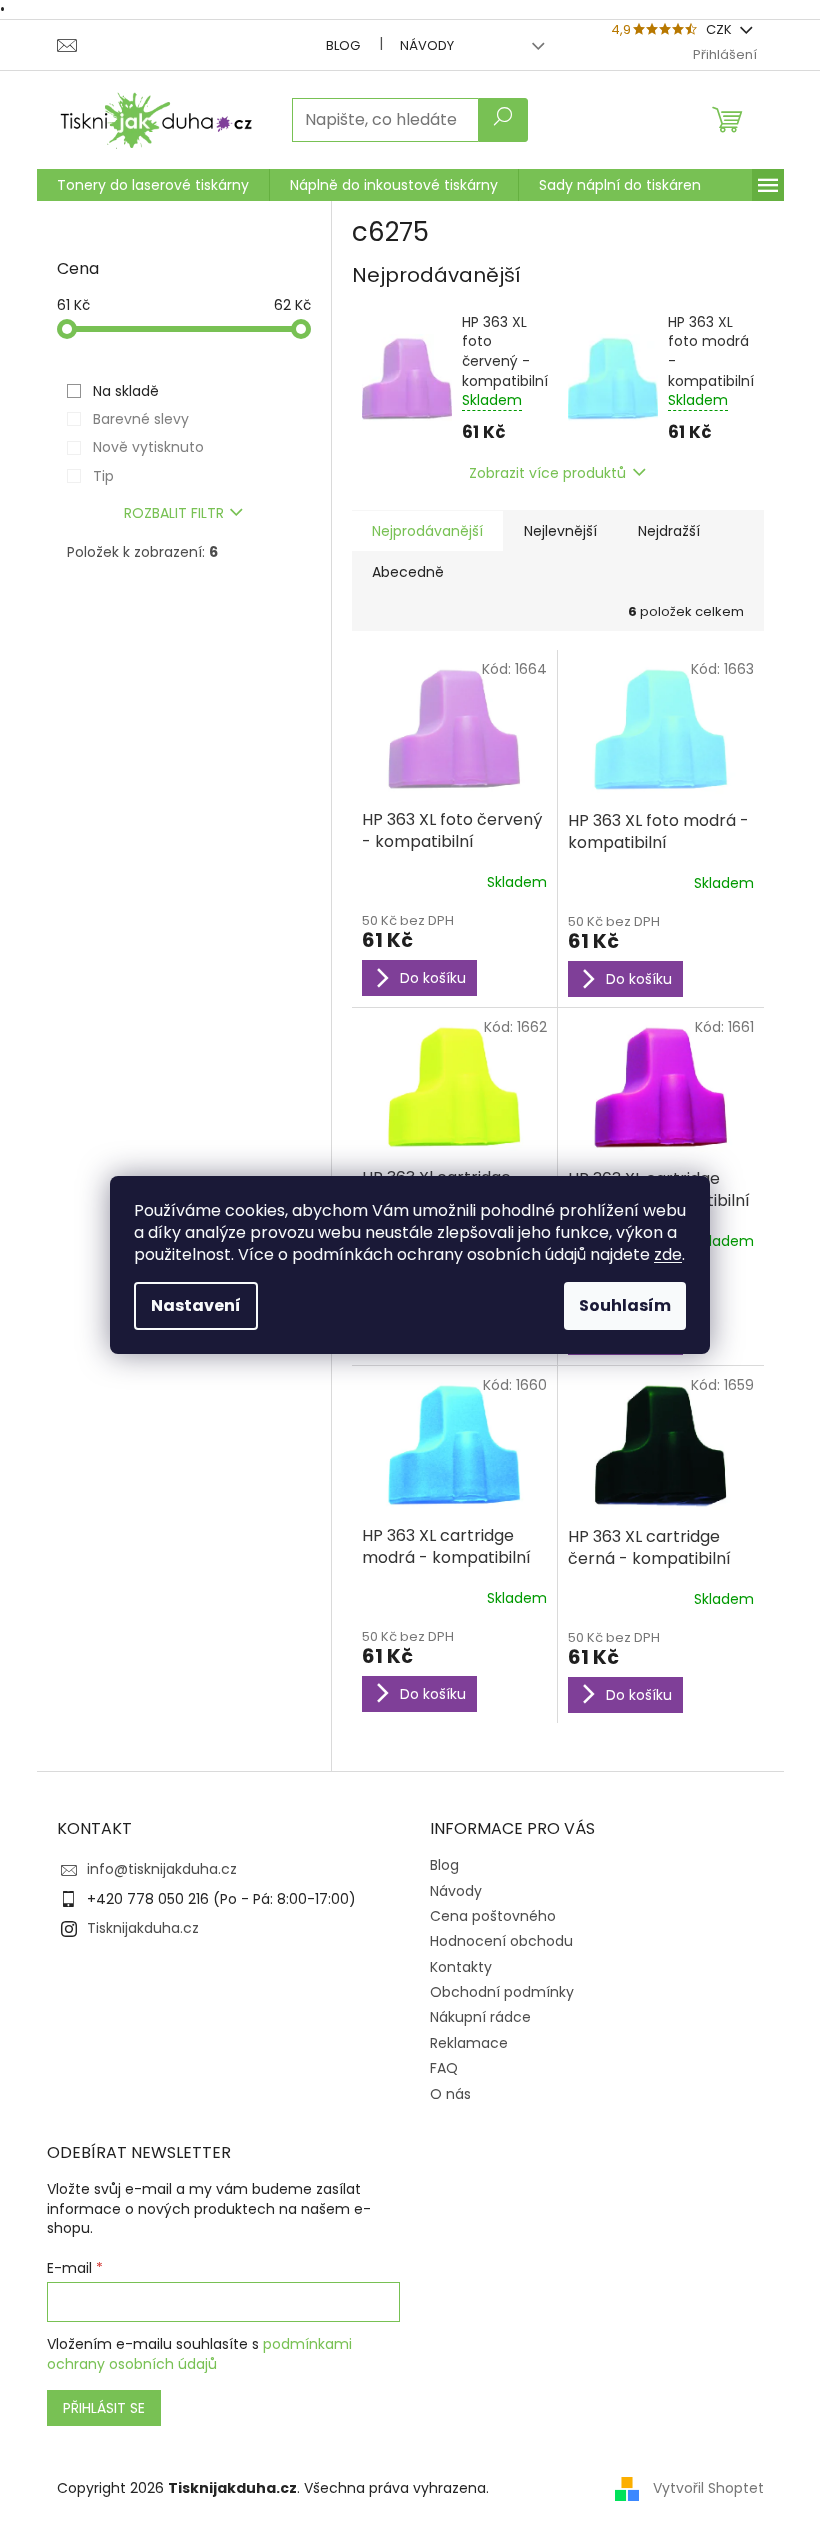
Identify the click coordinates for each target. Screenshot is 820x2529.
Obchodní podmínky (502, 1992)
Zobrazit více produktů (547, 473)
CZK (720, 29)
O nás (450, 2094)
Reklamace (469, 2043)
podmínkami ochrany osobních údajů (199, 2354)
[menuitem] (153, 185)
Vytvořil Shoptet (708, 2488)
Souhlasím (625, 1305)
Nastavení (196, 1305)
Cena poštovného (493, 1916)
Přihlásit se (104, 2408)
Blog (343, 45)
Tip (103, 476)
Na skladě (126, 391)
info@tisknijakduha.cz (162, 1869)
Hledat (503, 120)
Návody (427, 45)
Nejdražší (669, 531)
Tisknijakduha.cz (143, 1928)
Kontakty (461, 1967)
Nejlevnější (560, 531)
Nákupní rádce (480, 2017)
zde (668, 1254)
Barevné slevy (141, 419)
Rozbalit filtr (174, 513)
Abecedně (408, 572)
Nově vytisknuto (148, 447)
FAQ (444, 2068)
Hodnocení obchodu (501, 1941)
